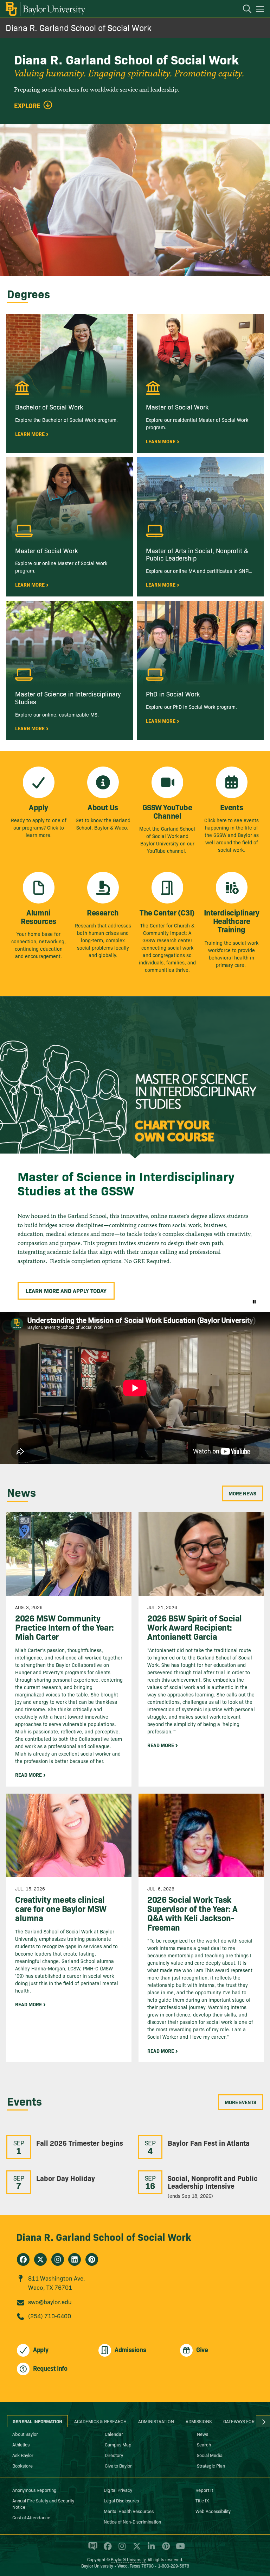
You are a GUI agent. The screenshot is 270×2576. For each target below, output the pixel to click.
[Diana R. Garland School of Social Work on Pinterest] (92, 2259)
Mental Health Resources (129, 2511)
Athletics (21, 2444)
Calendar (114, 2434)
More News (242, 1493)
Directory (114, 2455)
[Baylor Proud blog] (92, 2549)
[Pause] (254, 1301)
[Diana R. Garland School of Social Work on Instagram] (58, 2259)
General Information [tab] (37, 2421)
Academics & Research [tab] (100, 2421)
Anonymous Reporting (34, 2490)
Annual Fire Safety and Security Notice (43, 2503)
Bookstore (22, 2465)
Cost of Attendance (31, 2517)
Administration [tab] (156, 2421)
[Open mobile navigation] (261, 10)
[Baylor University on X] (136, 2549)
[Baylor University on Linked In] (150, 2549)
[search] (244, 10)
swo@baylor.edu (50, 2302)
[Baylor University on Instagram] (121, 2549)
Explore (27, 106)
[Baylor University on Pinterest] (165, 2549)
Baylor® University (128, 2559)
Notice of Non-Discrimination (132, 2521)
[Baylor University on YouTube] (179, 2549)
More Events (240, 2102)
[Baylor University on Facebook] (106, 2549)
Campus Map (118, 2444)
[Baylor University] (45, 9)
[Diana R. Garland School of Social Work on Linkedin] (75, 2259)
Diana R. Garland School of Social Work (79, 27)
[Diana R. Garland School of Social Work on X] (40, 2259)
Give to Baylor (118, 2465)
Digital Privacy (118, 2490)
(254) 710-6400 (50, 2316)
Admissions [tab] (199, 2421)
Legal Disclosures (121, 2500)
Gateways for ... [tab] (242, 2421)
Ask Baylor (23, 2455)
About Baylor (25, 2434)
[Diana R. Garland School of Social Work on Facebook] (23, 2259)
